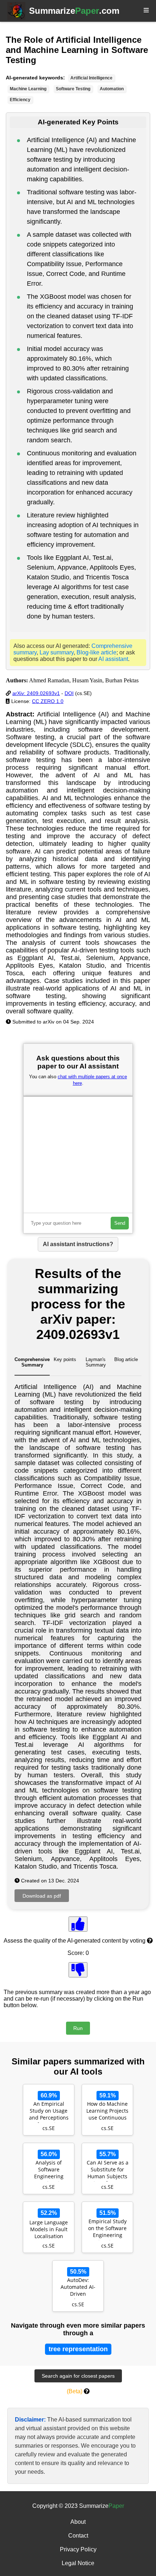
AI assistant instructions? (78, 1244)
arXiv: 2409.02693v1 (36, 693)
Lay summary (57, 652)
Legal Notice (78, 2563)
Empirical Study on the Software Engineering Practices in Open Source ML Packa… (107, 2229)
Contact (78, 2536)
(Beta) (75, 2391)
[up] (78, 1924)
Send (120, 1223)
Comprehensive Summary (32, 1362)
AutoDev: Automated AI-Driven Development (78, 2288)
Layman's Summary (96, 1362)
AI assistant (113, 659)
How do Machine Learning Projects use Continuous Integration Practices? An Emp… (107, 2112)
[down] (78, 1970)
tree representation (78, 2349)
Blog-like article (97, 652)
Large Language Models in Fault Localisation (49, 2229)
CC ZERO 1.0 (48, 701)
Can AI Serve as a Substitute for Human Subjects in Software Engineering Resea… (108, 2170)
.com (74, 11)
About (78, 2522)
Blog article (126, 1359)
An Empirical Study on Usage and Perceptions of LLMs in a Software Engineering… (49, 2112)
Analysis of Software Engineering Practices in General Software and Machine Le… (49, 2170)
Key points (65, 1359)
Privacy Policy (78, 2549)
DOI (69, 693)
